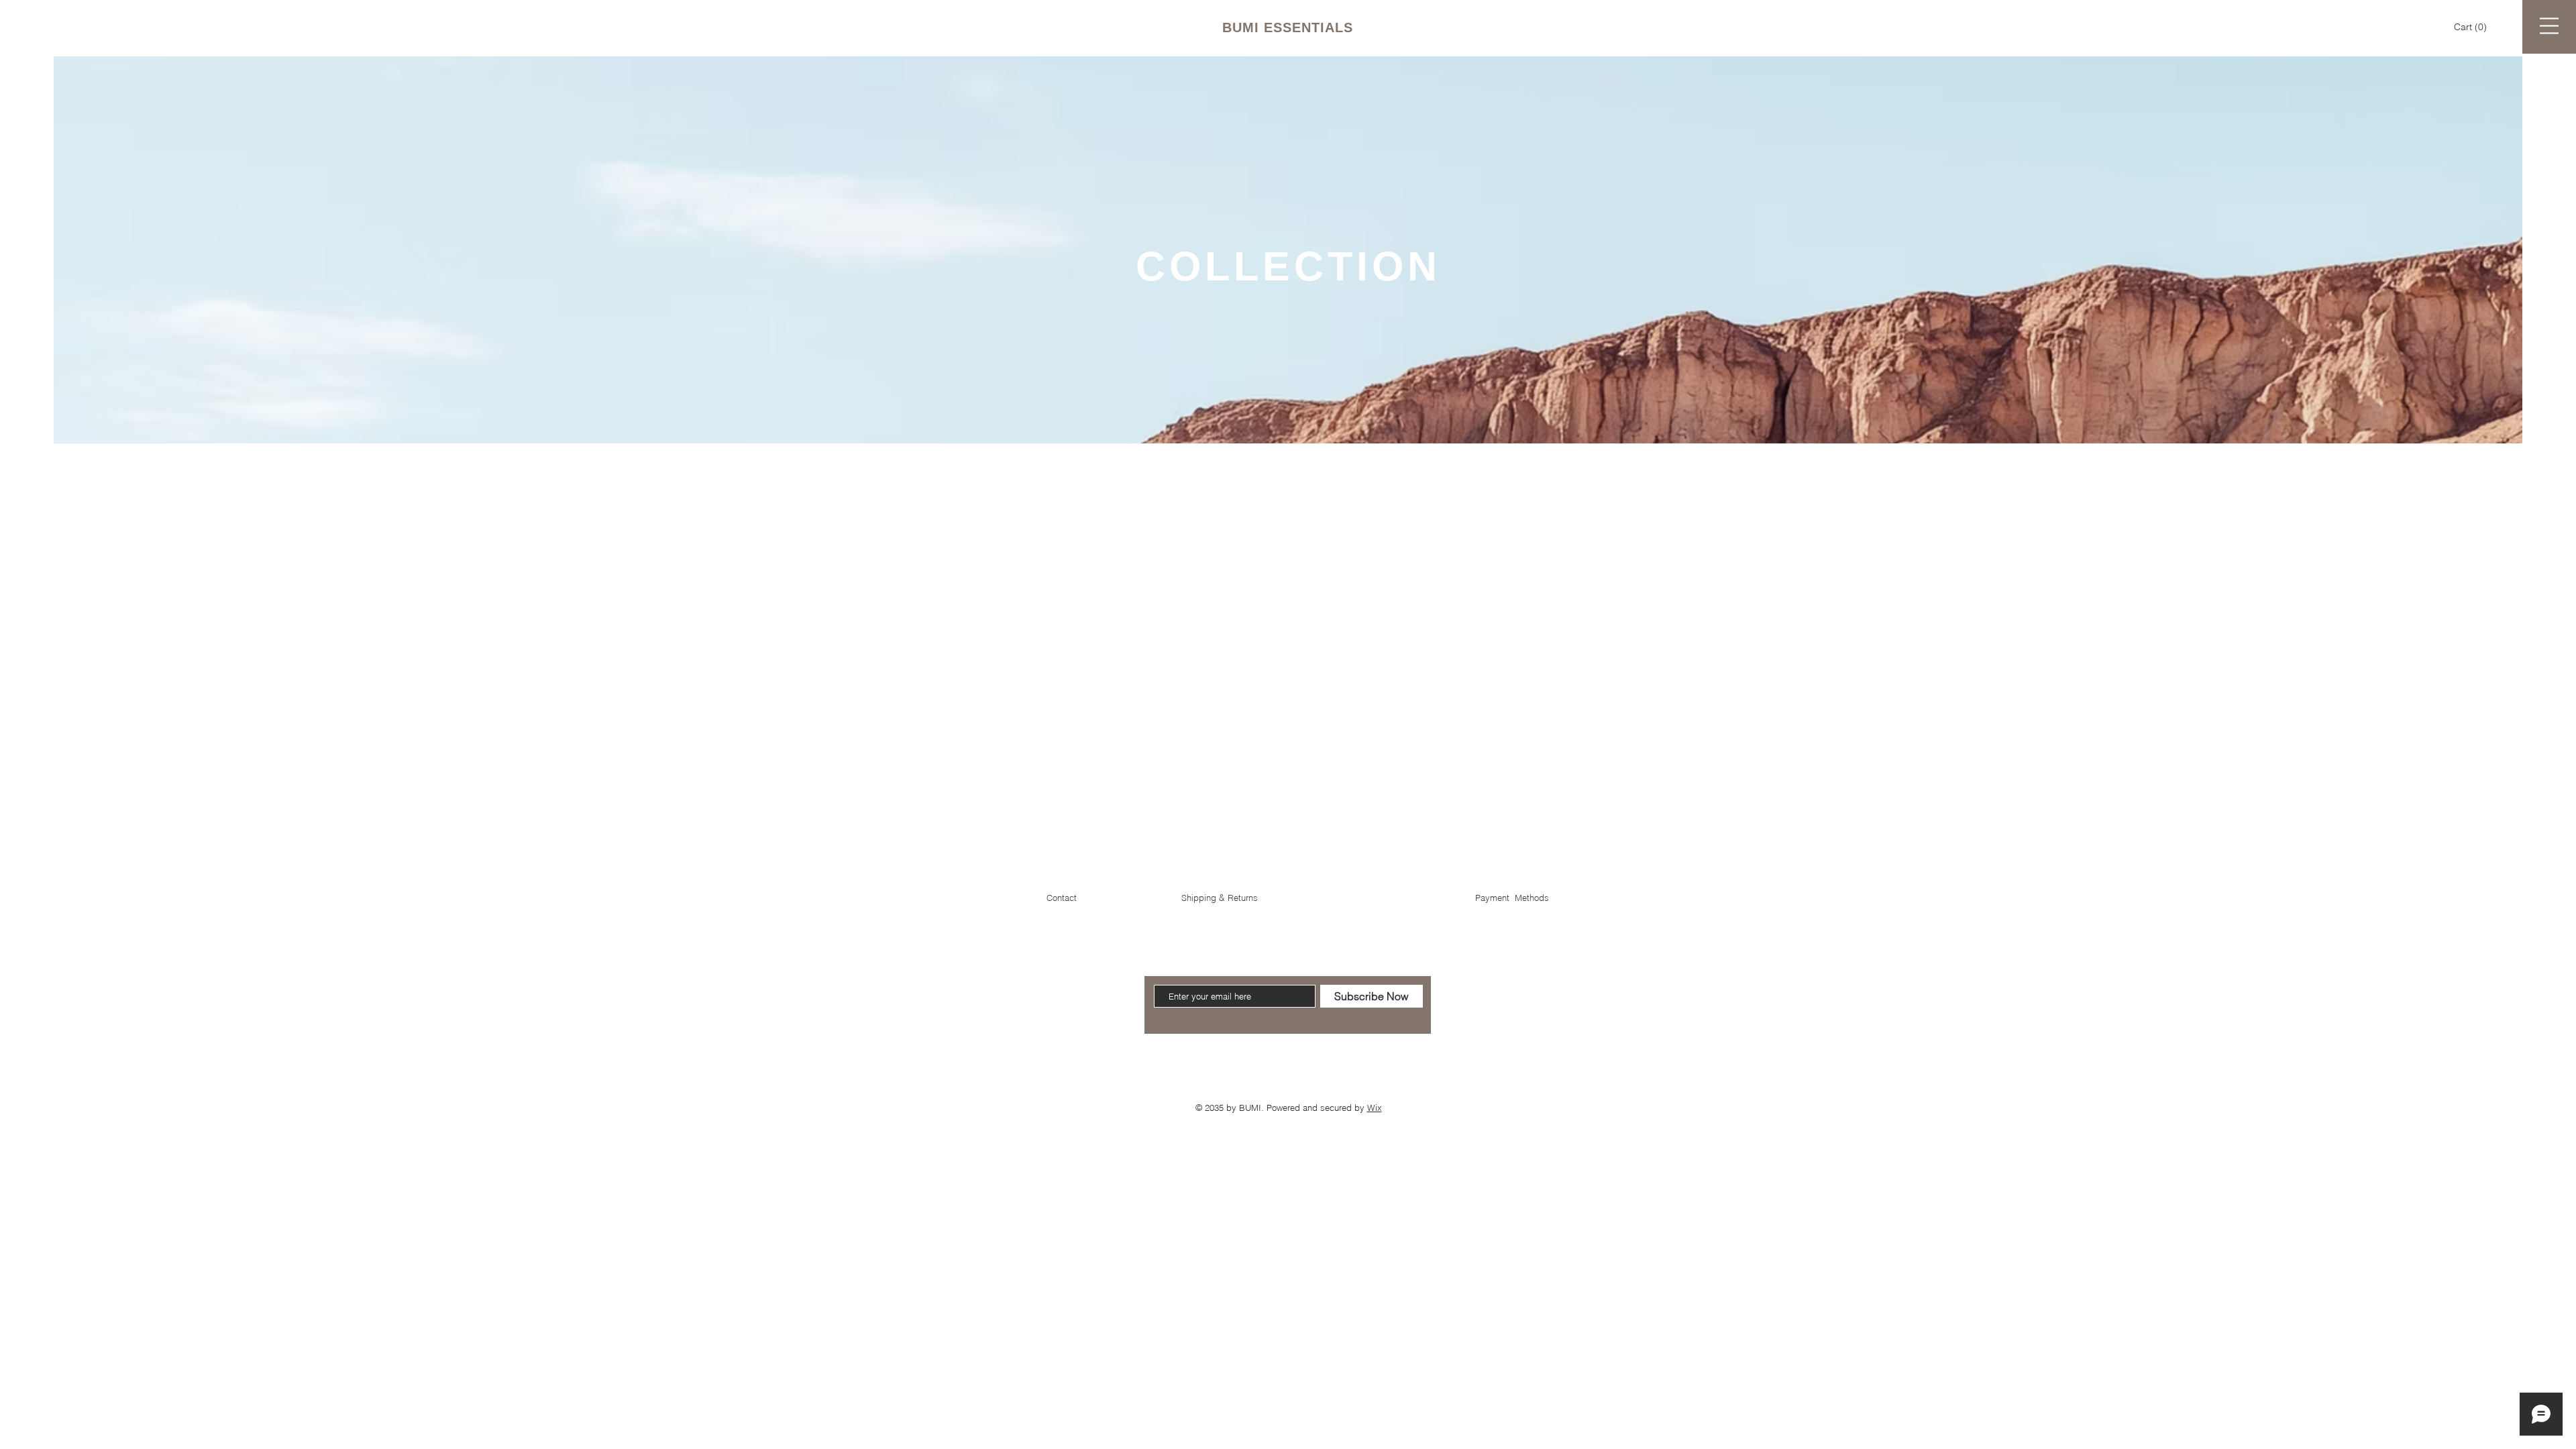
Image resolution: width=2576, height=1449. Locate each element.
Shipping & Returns (1220, 898)
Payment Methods (1512, 898)
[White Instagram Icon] (1318, 1058)
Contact (1062, 898)
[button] (2472, 27)
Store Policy (1376, 898)
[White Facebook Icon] (1258, 1058)
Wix (1375, 1108)
